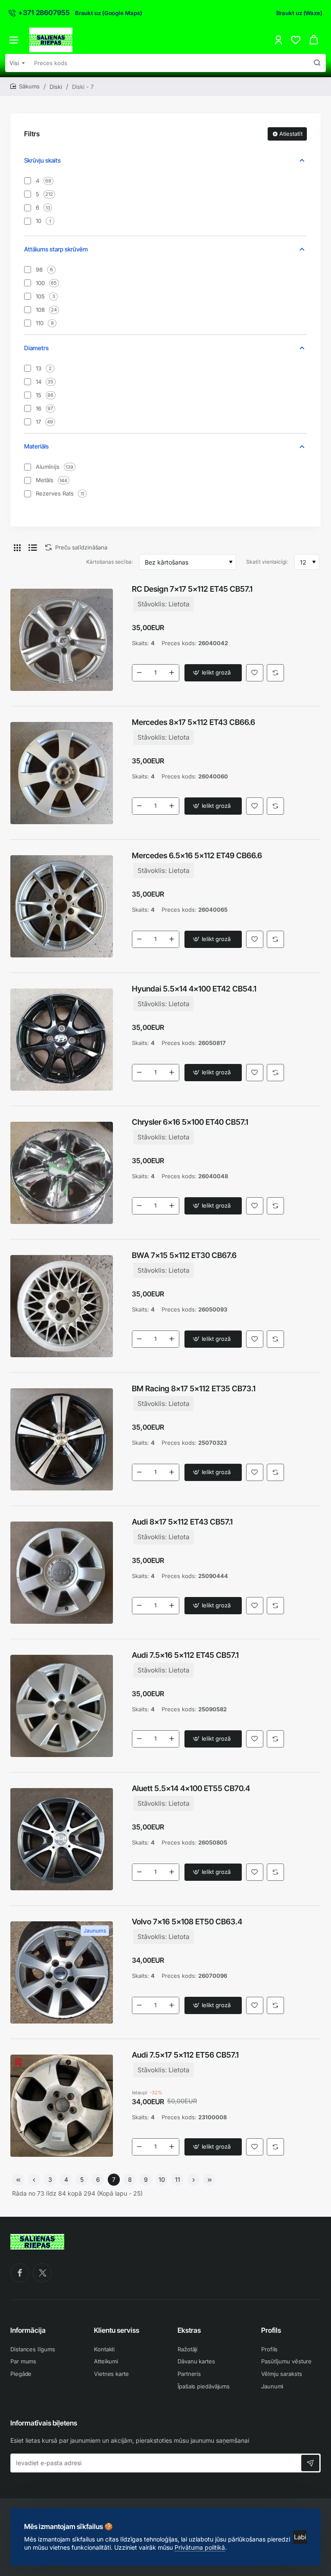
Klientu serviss (117, 2330)
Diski (56, 87)
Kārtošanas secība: (109, 562)
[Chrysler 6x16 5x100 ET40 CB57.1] (62, 1173)
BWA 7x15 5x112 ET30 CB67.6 (184, 1255)
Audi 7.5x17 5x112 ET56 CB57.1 (185, 2055)
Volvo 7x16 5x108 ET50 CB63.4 (187, 1922)
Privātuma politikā (200, 2547)
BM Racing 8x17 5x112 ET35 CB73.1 (194, 1388)
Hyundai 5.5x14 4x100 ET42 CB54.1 (194, 989)
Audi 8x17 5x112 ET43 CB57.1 (182, 1522)
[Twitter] (42, 2273)
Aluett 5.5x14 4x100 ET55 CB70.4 (191, 1788)
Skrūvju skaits (42, 160)
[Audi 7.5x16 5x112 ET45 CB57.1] (62, 1706)
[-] (140, 673)
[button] (213, 673)
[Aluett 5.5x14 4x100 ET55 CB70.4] (62, 1839)
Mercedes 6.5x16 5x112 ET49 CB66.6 (197, 855)
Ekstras (189, 2330)
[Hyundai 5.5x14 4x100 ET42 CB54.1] (62, 1040)
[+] (172, 673)
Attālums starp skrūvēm (56, 249)
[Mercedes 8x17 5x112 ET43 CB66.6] (62, 773)
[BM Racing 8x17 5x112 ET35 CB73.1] (62, 1440)
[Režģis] (17, 547)
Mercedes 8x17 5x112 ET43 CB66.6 (194, 722)
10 (162, 2179)
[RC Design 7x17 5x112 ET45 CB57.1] (62, 640)
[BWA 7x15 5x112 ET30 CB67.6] (62, 1306)
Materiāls (36, 446)
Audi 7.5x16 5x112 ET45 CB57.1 (185, 1655)
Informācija (28, 2330)
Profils (271, 2330)
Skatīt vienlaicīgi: (267, 562)
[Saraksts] (33, 547)
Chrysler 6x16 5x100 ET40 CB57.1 (190, 1122)
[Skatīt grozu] (314, 40)
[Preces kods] (317, 63)
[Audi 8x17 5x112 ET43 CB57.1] (62, 1573)
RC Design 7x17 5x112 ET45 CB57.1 (192, 589)
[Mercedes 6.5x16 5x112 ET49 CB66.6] (62, 907)
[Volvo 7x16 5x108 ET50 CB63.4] (62, 1973)
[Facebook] (20, 2273)
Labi (300, 2537)
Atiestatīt (291, 134)
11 (178, 2179)
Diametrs (36, 348)
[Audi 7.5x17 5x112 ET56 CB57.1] (62, 2106)
